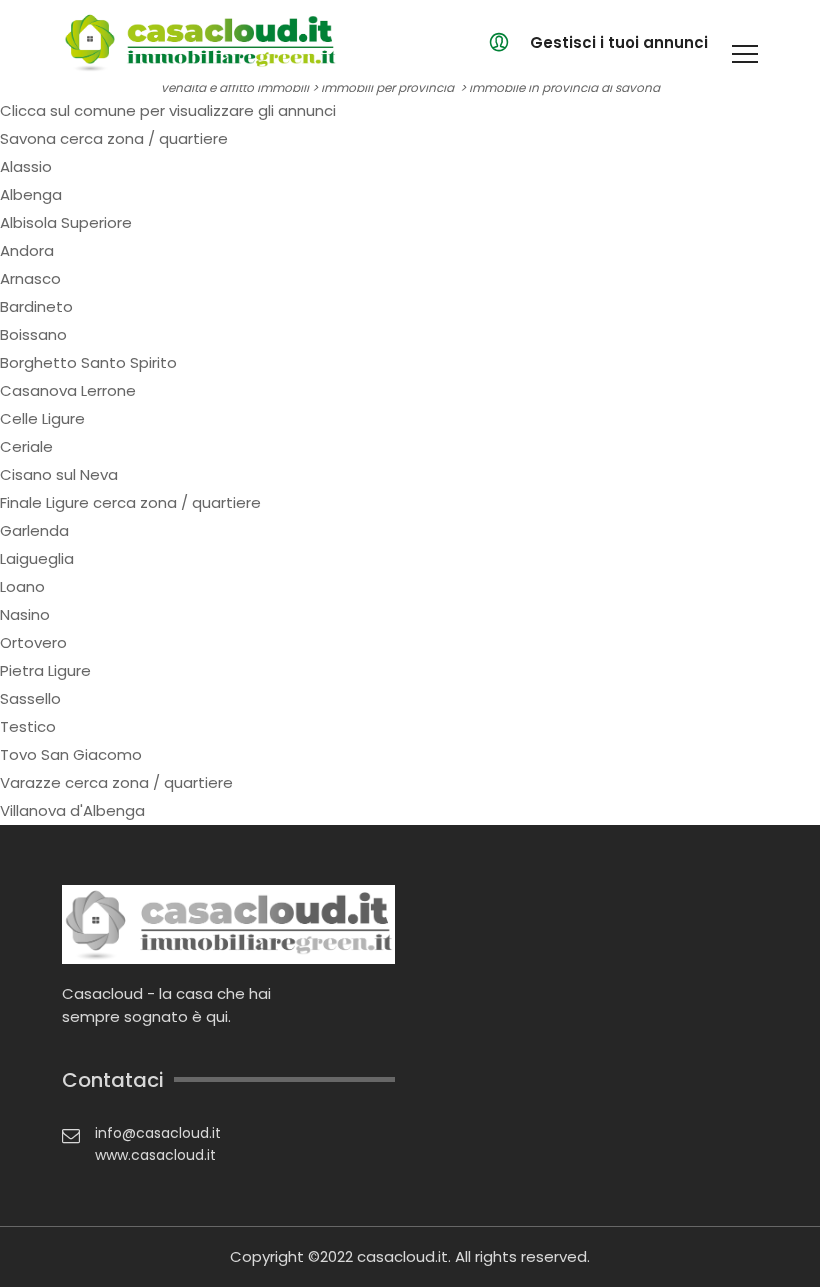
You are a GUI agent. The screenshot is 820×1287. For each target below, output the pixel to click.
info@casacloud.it (158, 1133)
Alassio (26, 166)
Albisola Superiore (66, 222)
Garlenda (34, 530)
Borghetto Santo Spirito (88, 362)
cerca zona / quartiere (144, 138)
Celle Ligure (42, 418)
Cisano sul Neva (59, 474)
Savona (28, 138)
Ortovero (33, 642)
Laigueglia (37, 558)
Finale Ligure (44, 502)
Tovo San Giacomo (71, 754)
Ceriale (26, 446)
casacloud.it (402, 1256)
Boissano (33, 334)
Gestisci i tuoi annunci (619, 42)
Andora (27, 250)
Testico (28, 726)
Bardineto (36, 306)
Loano (22, 586)
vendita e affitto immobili (235, 87)
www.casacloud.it (155, 1155)
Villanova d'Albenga (72, 810)
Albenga (31, 194)
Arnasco (30, 278)
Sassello (30, 698)
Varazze (30, 782)
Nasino (25, 614)
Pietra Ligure (45, 670)
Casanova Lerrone (68, 390)
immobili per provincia (387, 87)
